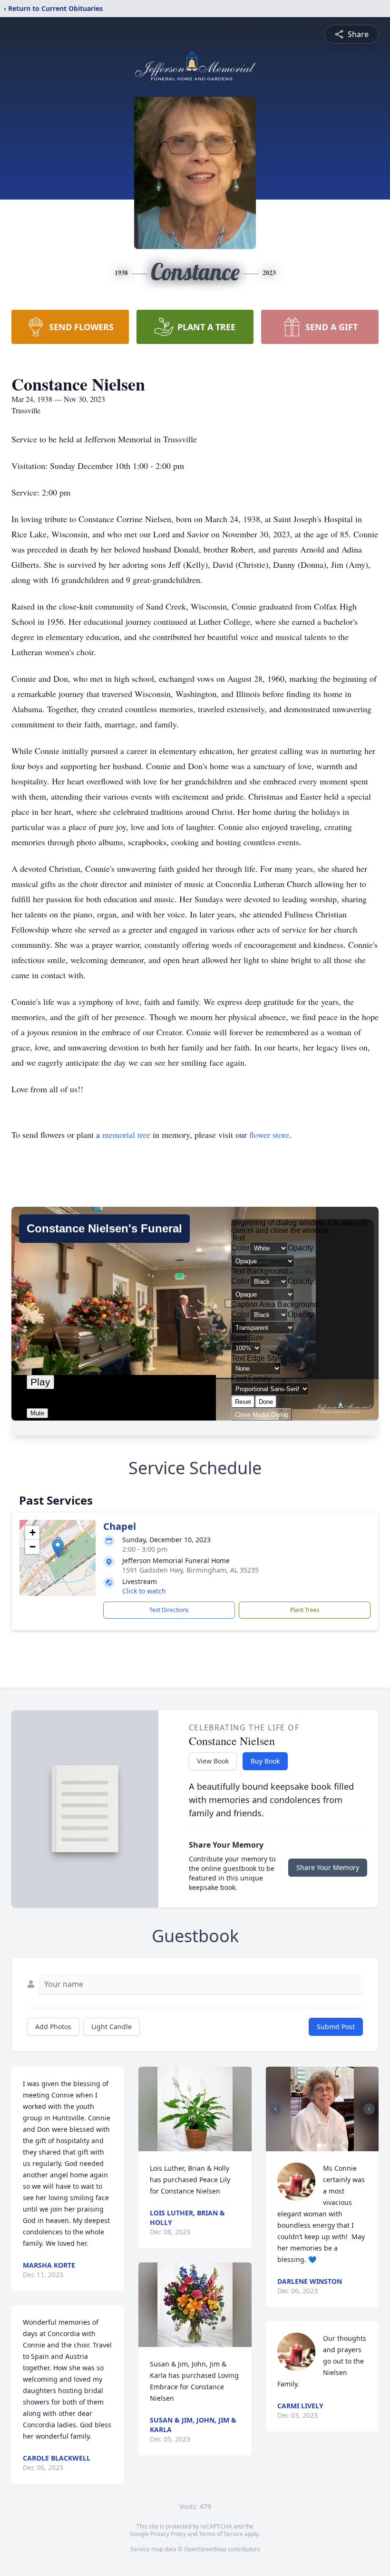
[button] (58, 1548)
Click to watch (144, 1591)
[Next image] (369, 2109)
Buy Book (265, 1761)
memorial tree (126, 1135)
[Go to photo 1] (319, 2146)
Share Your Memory (328, 1867)
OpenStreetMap (205, 2549)
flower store (269, 1135)
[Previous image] (275, 2109)
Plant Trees (305, 1610)
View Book (213, 1761)
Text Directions (169, 1610)
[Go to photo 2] (325, 2146)
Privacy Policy (168, 2534)
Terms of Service (221, 2534)
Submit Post (336, 2027)
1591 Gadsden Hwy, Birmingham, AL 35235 (190, 1570)
